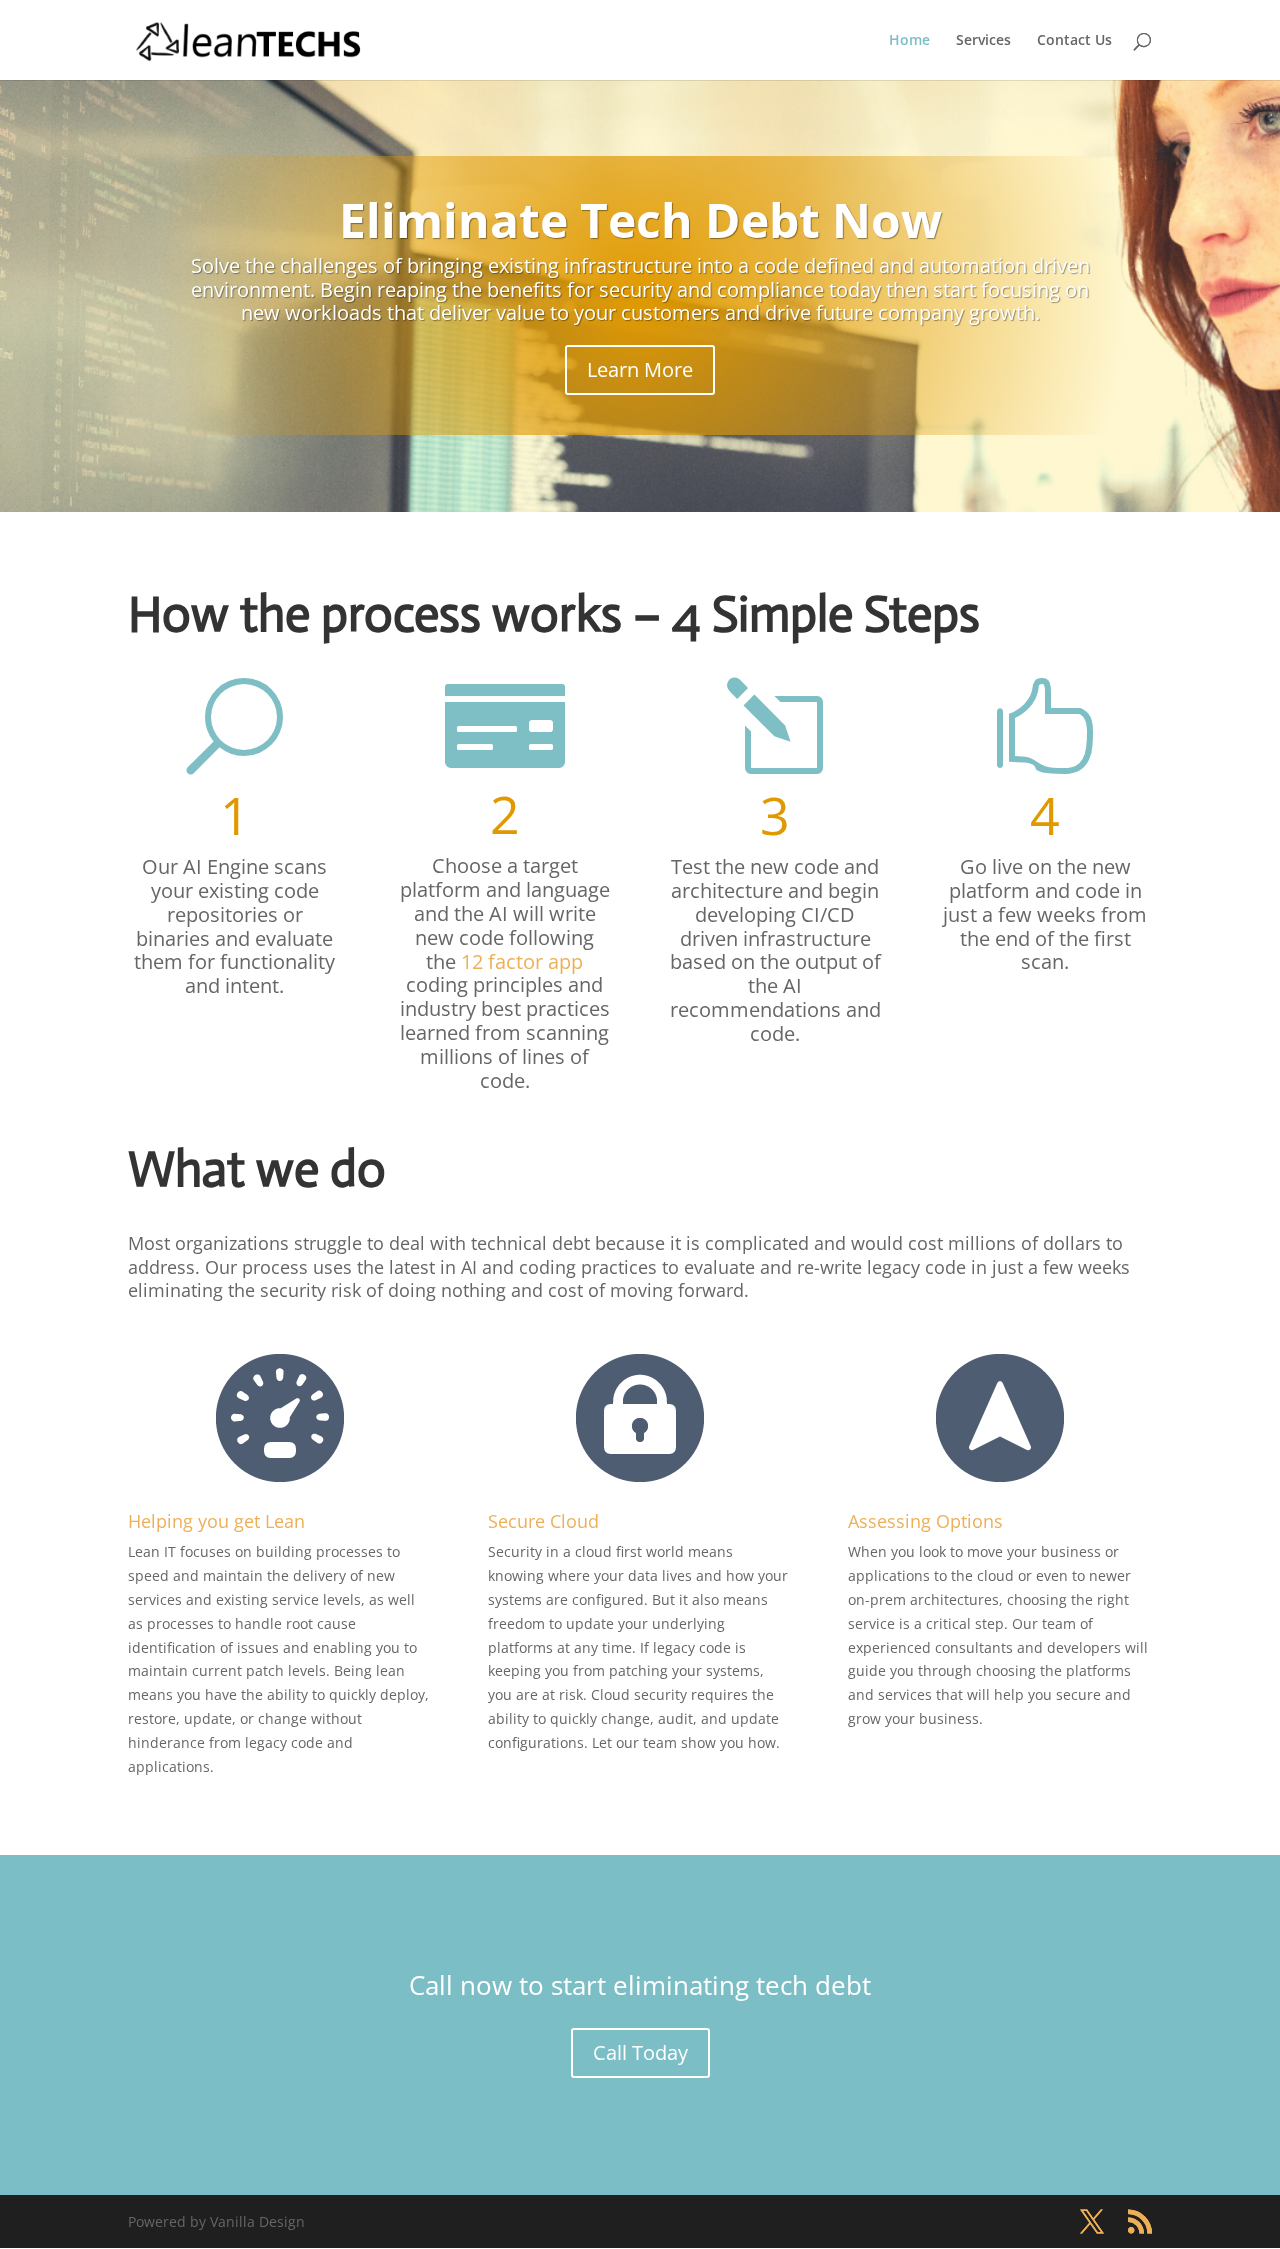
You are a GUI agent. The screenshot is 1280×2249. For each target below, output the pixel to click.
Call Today (640, 2052)
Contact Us (1074, 41)
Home (909, 41)
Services (983, 41)
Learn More (640, 369)
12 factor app (522, 961)
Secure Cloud (543, 1521)
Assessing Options (925, 1521)
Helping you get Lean (216, 1521)
